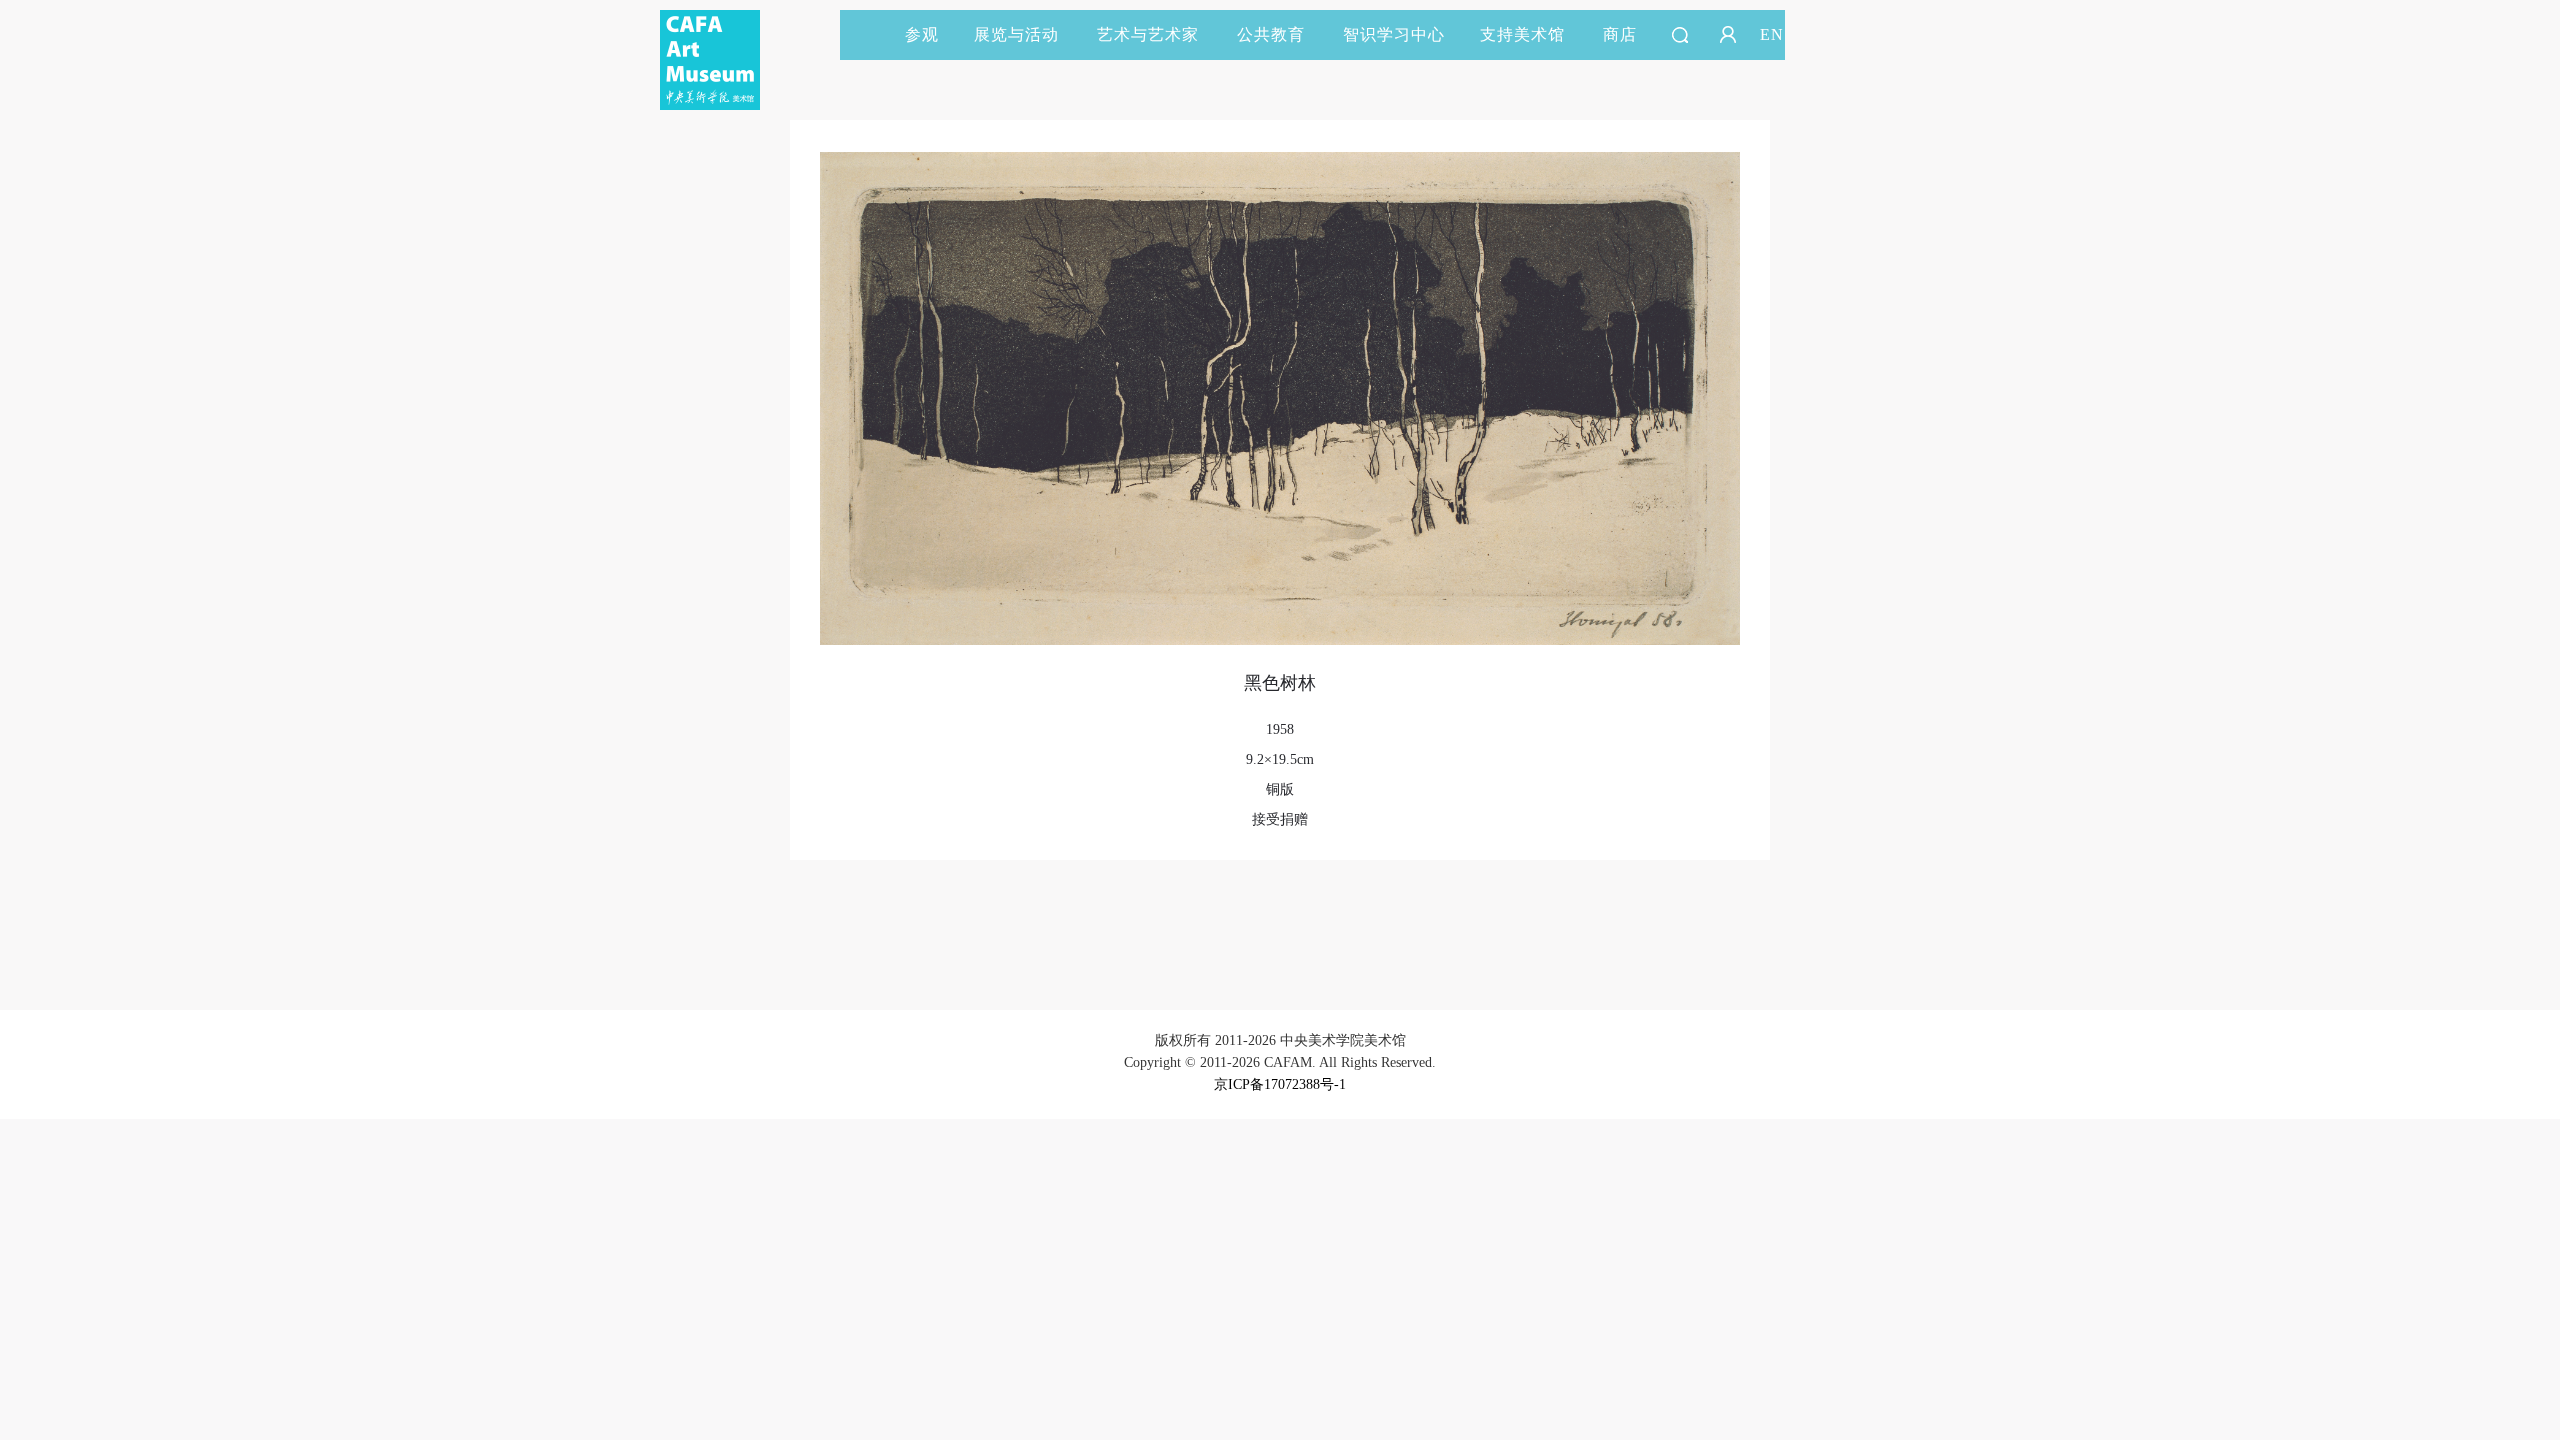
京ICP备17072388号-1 (1280, 1084)
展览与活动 (1016, 34)
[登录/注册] (1728, 35)
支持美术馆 (1522, 34)
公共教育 (1271, 34)
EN (1772, 34)
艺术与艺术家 (1148, 34)
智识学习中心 (1394, 34)
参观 (922, 34)
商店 (1620, 34)
